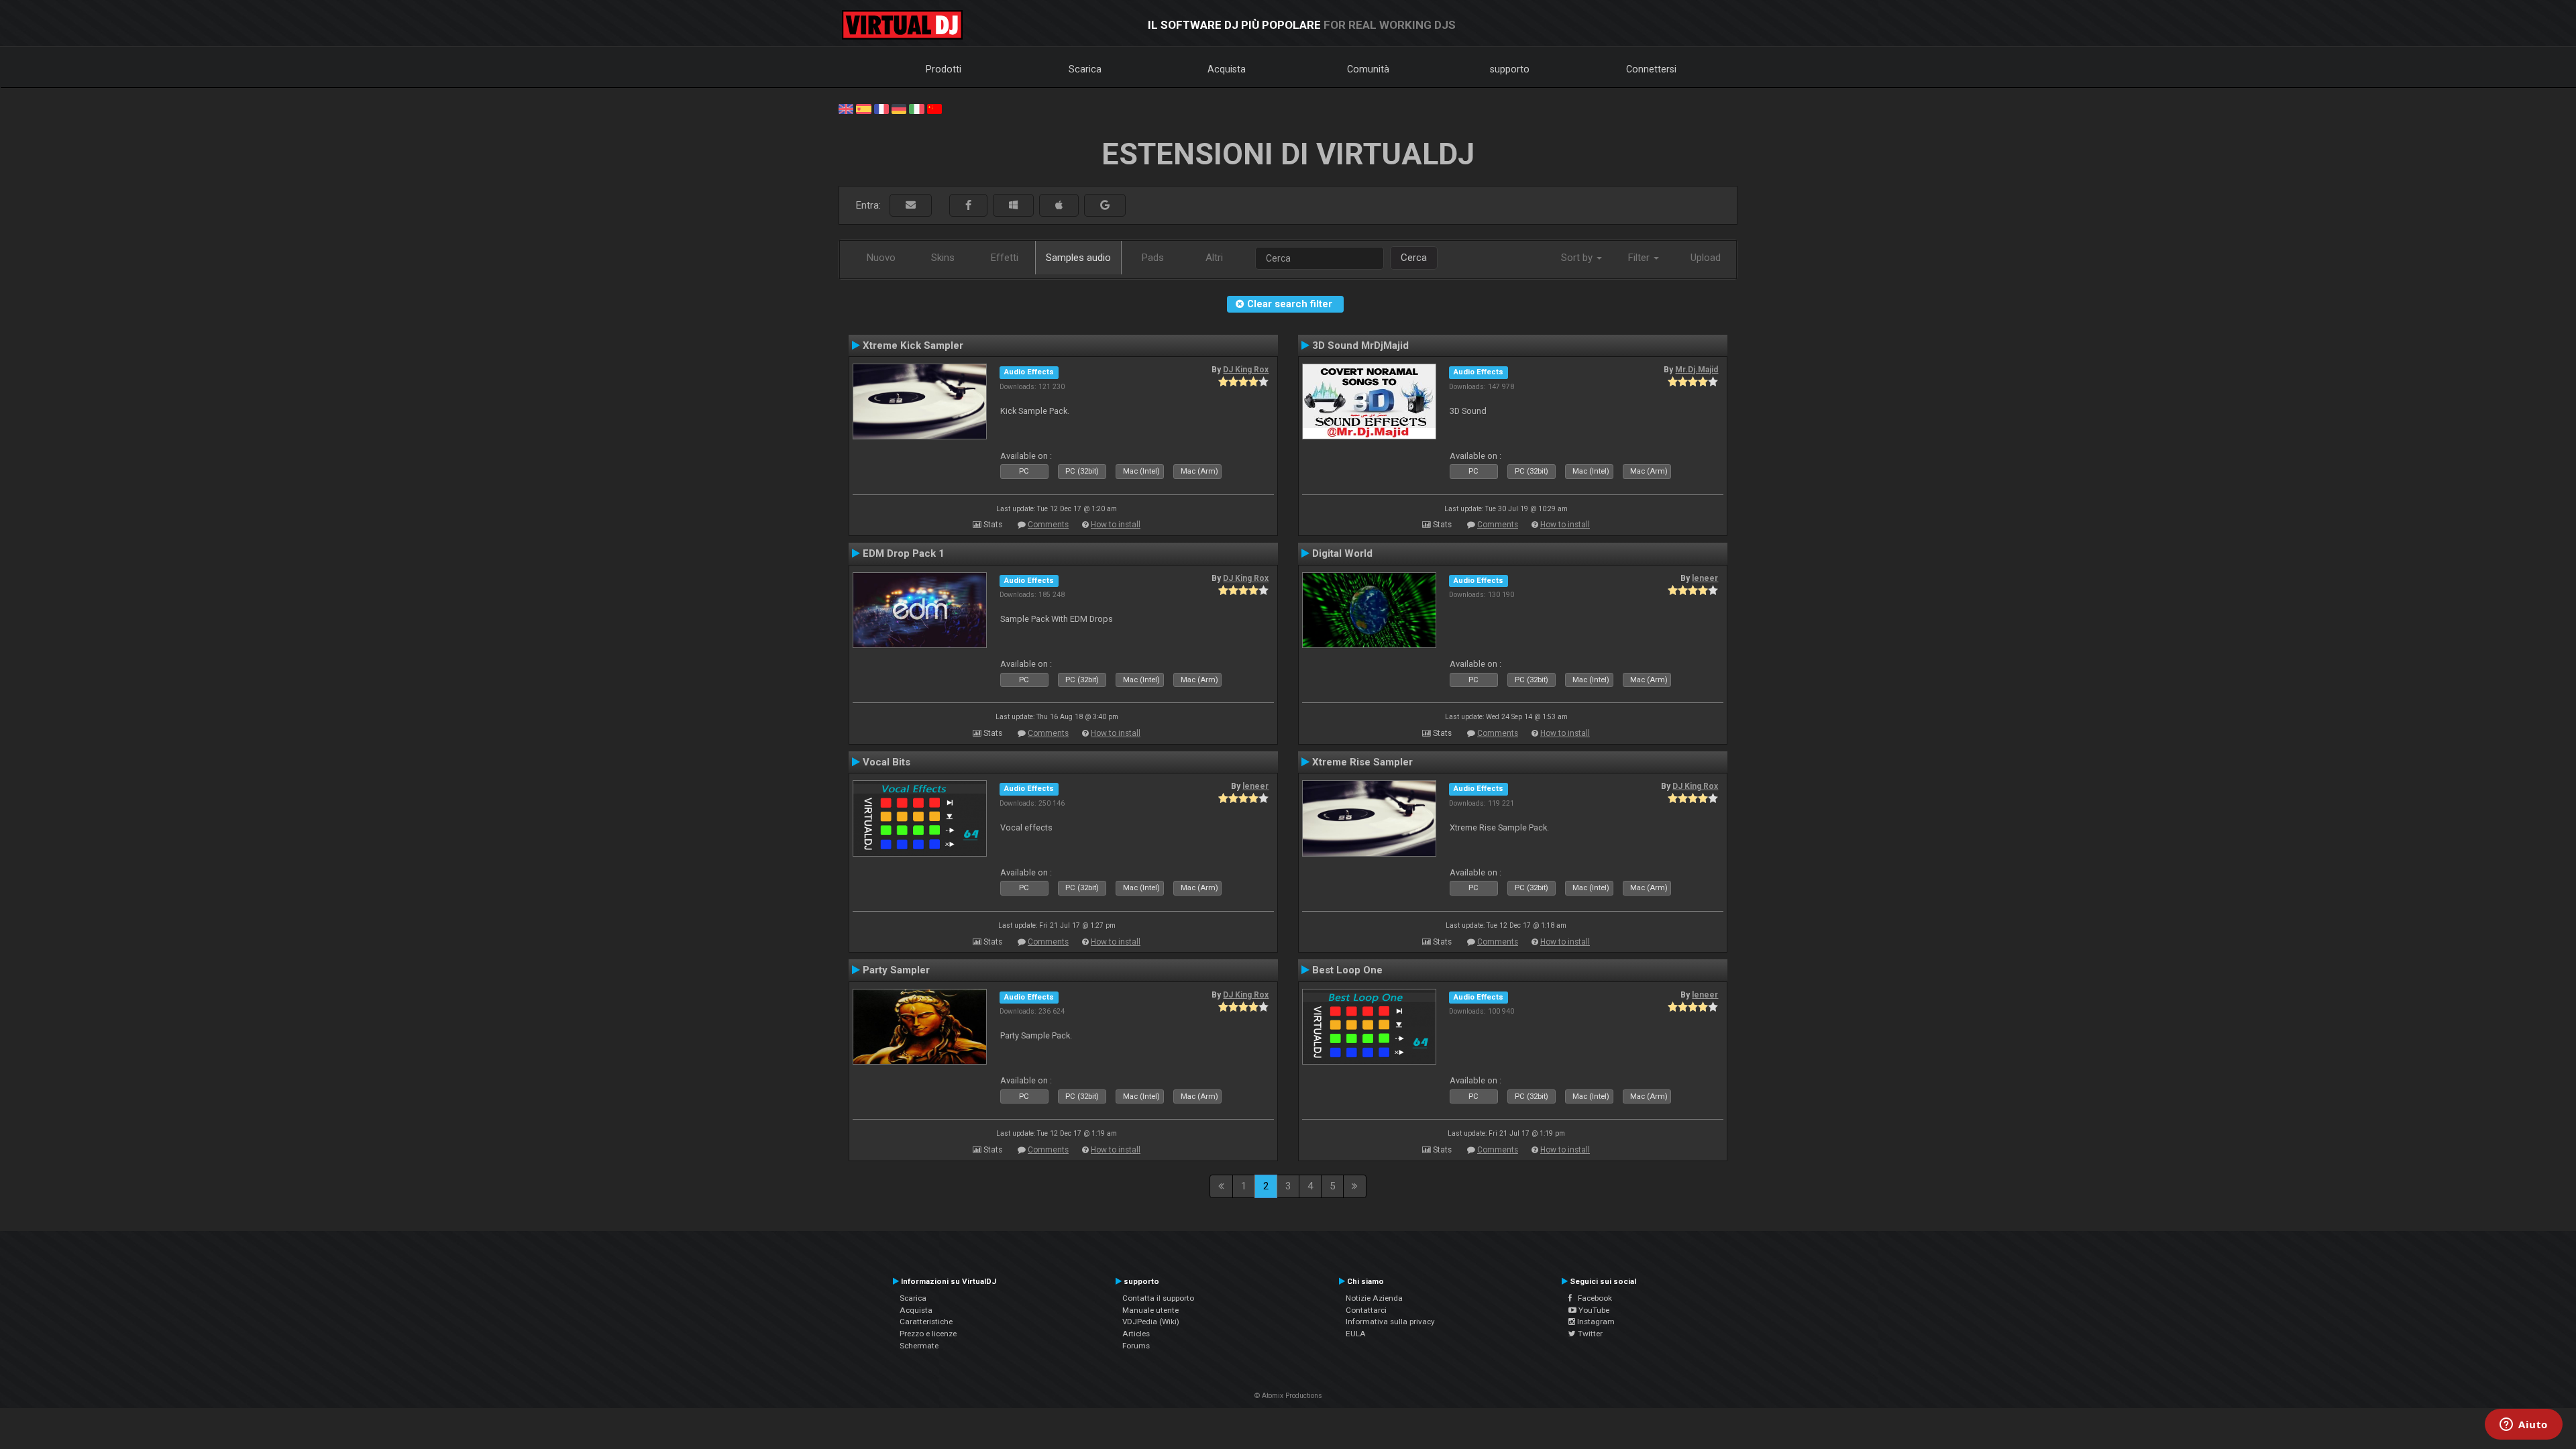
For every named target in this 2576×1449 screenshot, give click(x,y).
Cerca (1414, 258)
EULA (1356, 1334)
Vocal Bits (887, 762)
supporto (1510, 69)
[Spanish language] (863, 108)
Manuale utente (1150, 1310)
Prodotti (944, 69)
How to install (1116, 525)
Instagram (1595, 1322)
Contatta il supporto (1158, 1298)
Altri (1214, 258)
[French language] (881, 108)
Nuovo (881, 258)
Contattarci (1366, 1310)
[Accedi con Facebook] (968, 206)
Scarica (1085, 69)
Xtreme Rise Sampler (1362, 762)
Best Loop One (1347, 970)
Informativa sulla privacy (1390, 1322)
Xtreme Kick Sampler (913, 345)
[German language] (899, 108)
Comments (1048, 525)
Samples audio (1078, 258)
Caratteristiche (926, 1322)
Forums (1136, 1346)
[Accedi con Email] (911, 206)
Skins (943, 258)
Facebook (1592, 1298)
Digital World (1342, 553)
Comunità (1368, 69)
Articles (1136, 1334)
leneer (1705, 578)
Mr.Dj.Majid (1697, 370)
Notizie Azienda (1374, 1298)
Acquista (1227, 69)
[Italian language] (916, 108)
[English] (846, 108)
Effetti (1005, 258)
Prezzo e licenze (928, 1334)
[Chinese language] (934, 108)
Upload (1706, 258)
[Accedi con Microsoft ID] (1013, 206)
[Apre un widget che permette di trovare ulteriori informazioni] (2524, 1426)
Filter (1640, 258)
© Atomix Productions (1288, 1396)
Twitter (1589, 1334)
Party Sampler (896, 970)
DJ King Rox (1246, 370)
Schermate (919, 1346)
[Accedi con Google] (1105, 206)
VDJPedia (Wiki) (1151, 1322)
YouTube (1593, 1310)
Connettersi (1651, 69)
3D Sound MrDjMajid (1360, 345)
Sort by (1578, 258)
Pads (1153, 258)
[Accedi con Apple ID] (1059, 206)
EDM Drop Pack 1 (904, 553)
